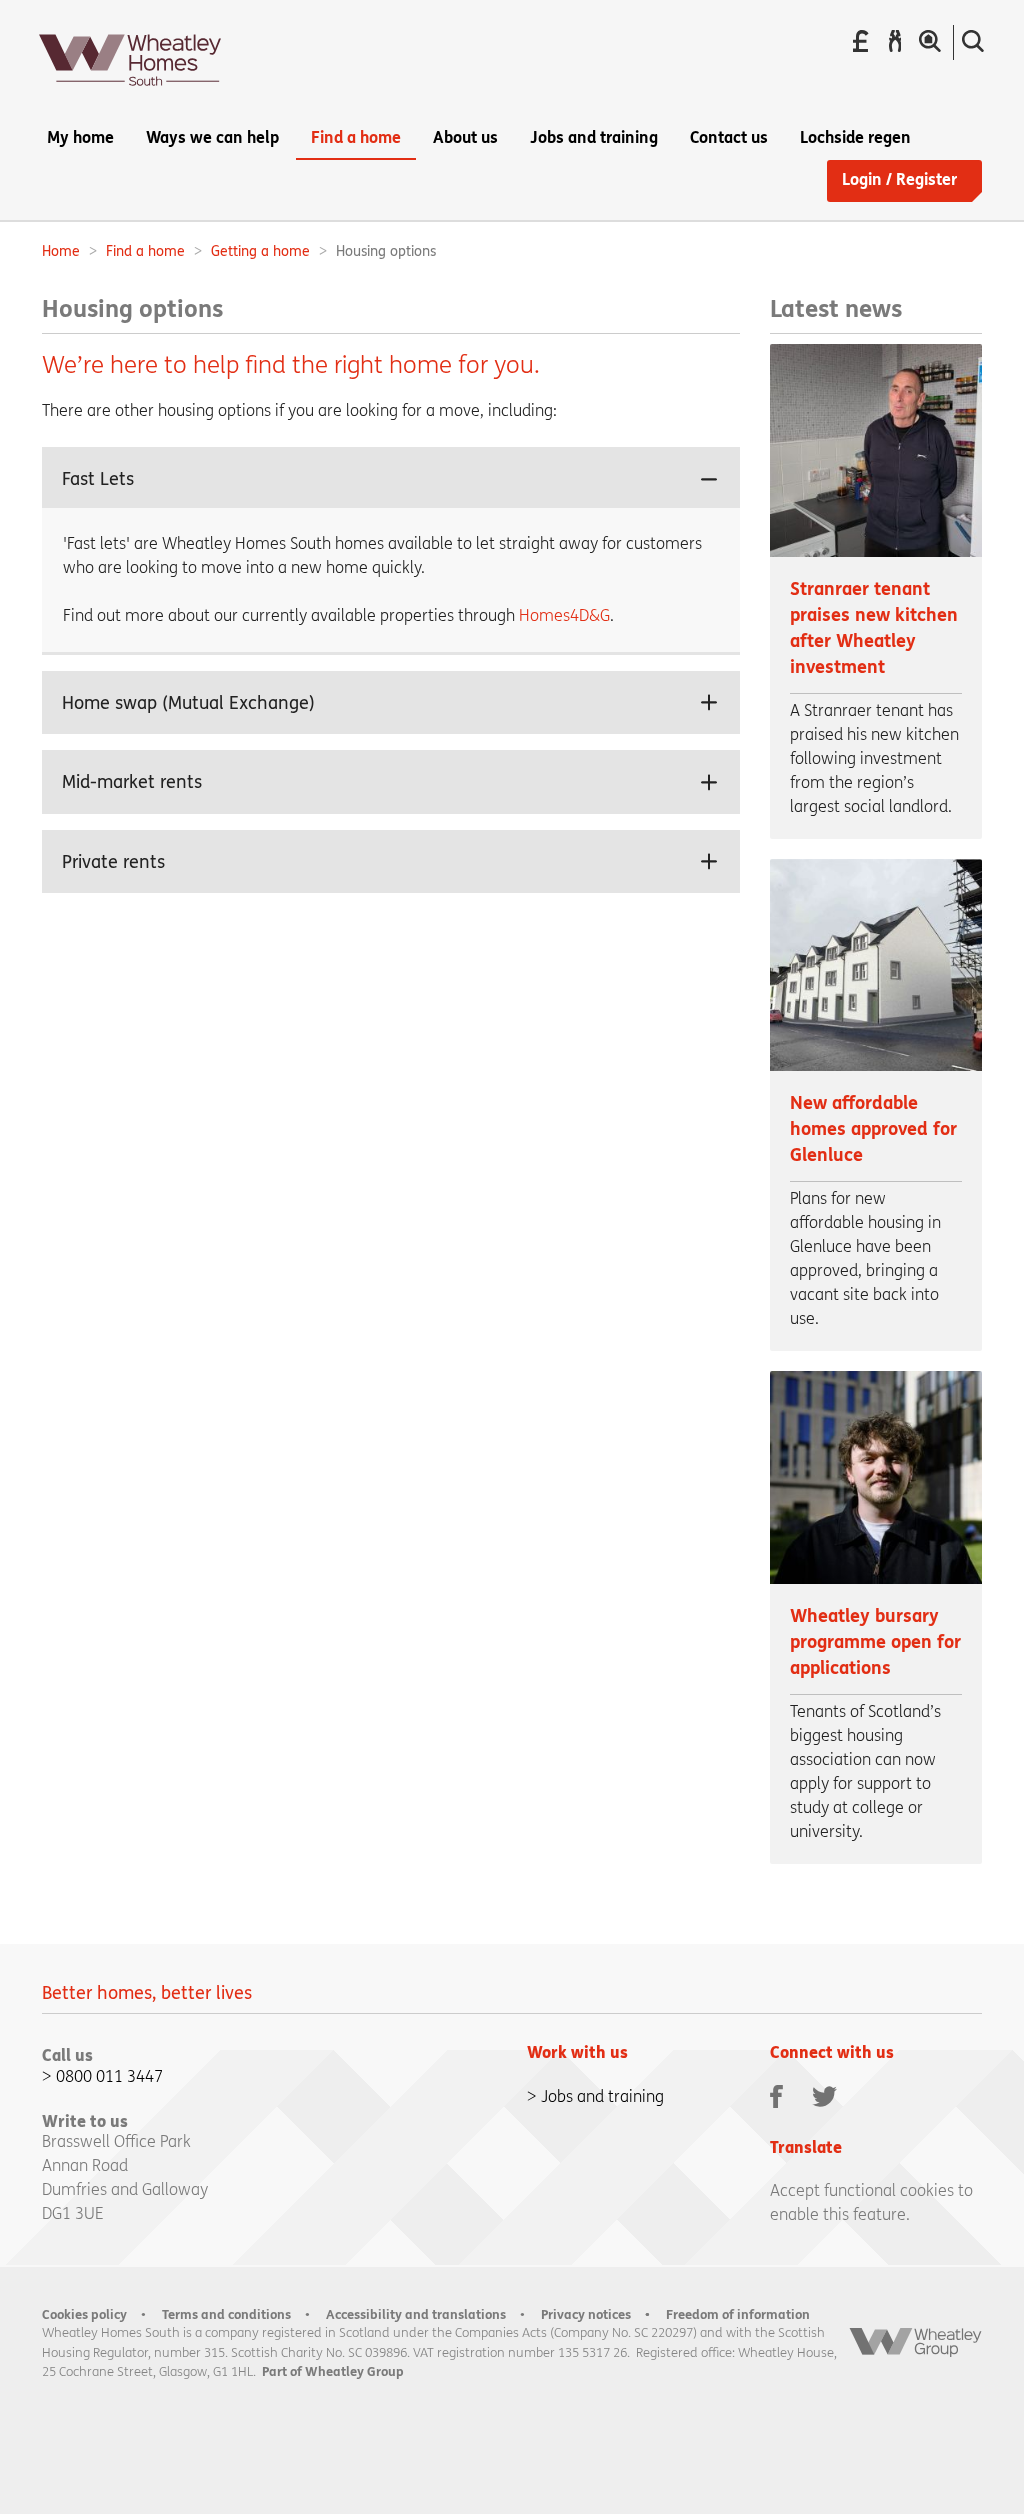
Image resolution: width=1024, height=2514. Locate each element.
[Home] (130, 91)
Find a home (145, 251)
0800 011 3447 (109, 2076)
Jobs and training (602, 2096)
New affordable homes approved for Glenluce (873, 1129)
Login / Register (899, 179)
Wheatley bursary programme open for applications (875, 1642)
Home (61, 251)
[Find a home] (930, 41)
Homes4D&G (564, 615)
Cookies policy (84, 2314)
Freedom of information (738, 2314)
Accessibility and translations (416, 2314)
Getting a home (260, 251)
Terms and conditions (226, 2314)
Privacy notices (586, 2314)
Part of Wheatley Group (333, 2371)
